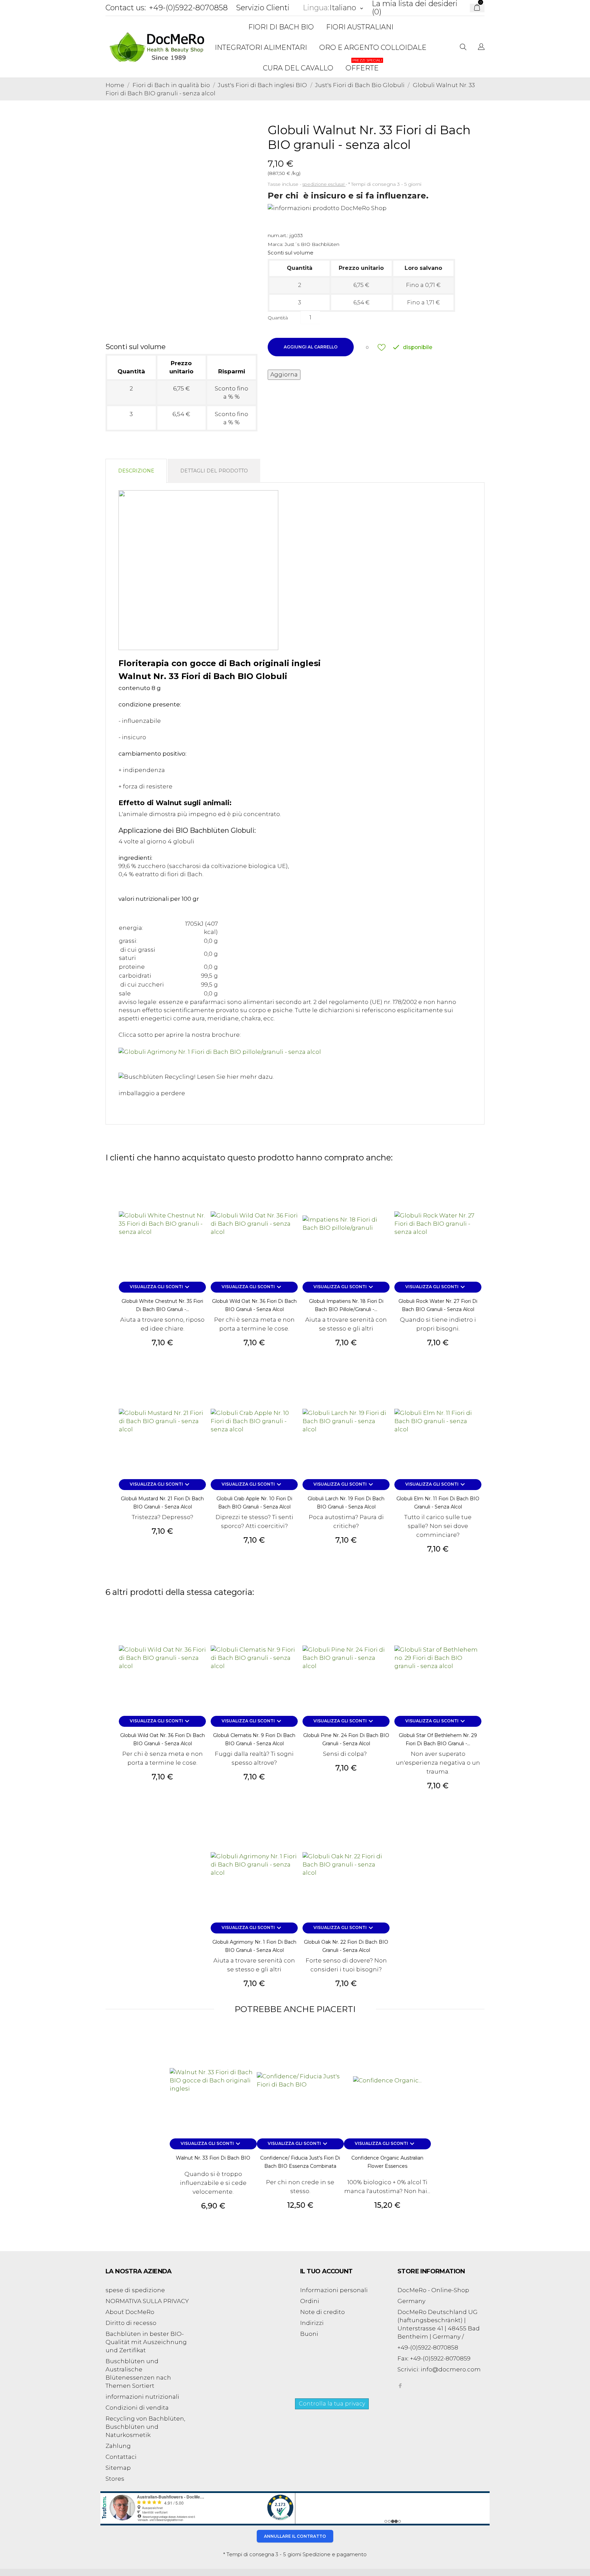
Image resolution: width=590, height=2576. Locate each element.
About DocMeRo (130, 2312)
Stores (115, 2479)
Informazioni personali (334, 2290)
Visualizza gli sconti (160, 1287)
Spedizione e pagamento (335, 2554)
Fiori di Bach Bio (281, 27)
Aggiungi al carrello (311, 347)
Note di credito (322, 2312)
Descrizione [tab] (136, 471)
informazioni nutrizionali (142, 2397)
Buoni (309, 2334)
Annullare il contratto (295, 2536)
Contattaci (121, 2457)
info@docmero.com (451, 2369)
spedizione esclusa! (324, 184)
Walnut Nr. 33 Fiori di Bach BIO (213, 2158)
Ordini (310, 2301)
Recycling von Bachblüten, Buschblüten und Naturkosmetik (145, 2427)
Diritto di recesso (131, 2323)
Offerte (364, 65)
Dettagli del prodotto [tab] (214, 471)
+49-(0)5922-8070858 (188, 8)
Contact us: (126, 8)
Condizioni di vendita (137, 2408)
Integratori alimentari (261, 47)
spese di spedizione (135, 2290)
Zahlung (118, 2446)
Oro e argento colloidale (373, 47)
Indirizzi (312, 2323)
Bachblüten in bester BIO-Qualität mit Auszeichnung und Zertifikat (146, 2342)
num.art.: (278, 235)
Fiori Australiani (360, 27)
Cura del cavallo (298, 68)
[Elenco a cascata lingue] (481, 47)
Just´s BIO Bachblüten (312, 244)
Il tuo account (326, 2271)
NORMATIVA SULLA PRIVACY (147, 2301)
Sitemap (118, 2468)
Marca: (276, 244)
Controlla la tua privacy (332, 2404)
